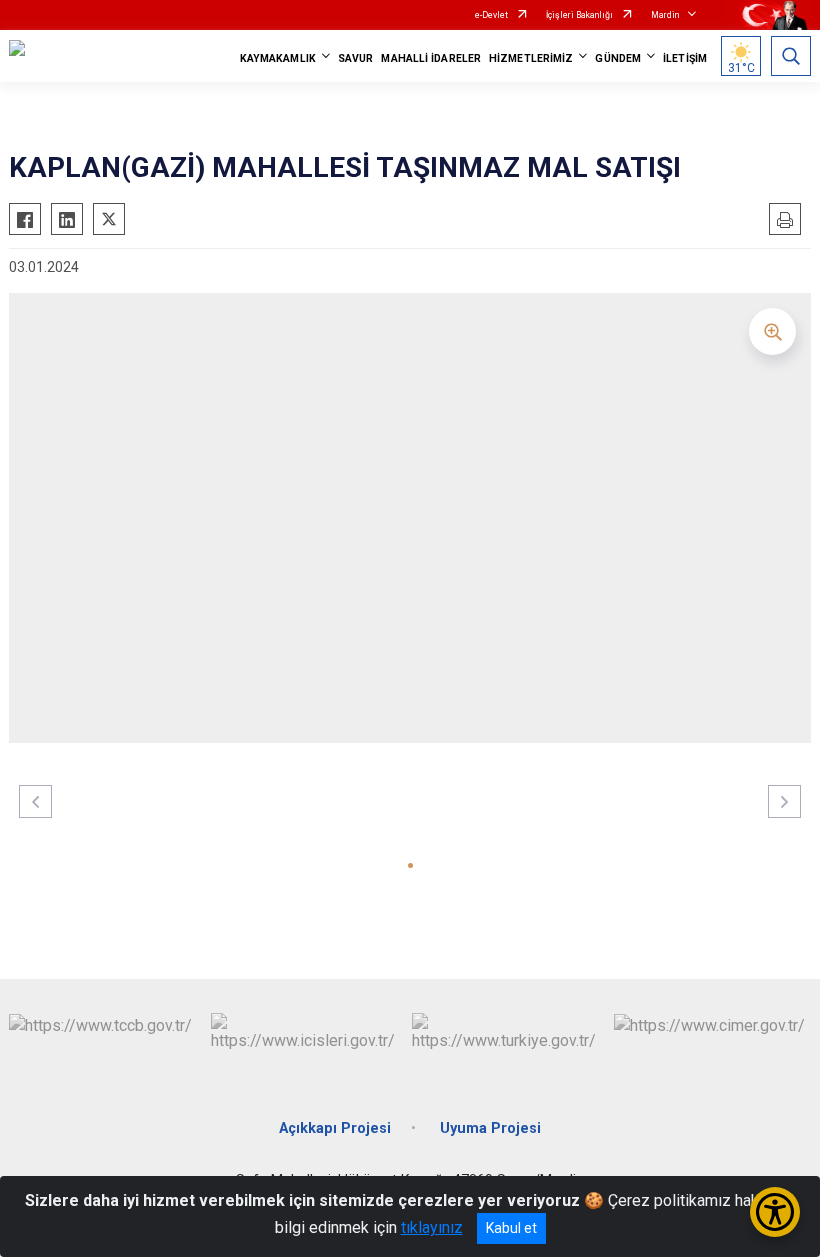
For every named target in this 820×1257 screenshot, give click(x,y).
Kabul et (511, 1228)
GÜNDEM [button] (618, 58)
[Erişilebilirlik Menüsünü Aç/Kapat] (775, 1212)
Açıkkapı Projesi (335, 1128)
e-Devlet (491, 15)
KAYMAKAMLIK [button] (278, 58)
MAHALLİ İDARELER (431, 58)
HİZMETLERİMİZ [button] (531, 58)
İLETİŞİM (685, 58)
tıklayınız (432, 1227)
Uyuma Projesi (490, 1128)
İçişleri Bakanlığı (579, 15)
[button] (410, 865)
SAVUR (356, 58)
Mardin (665, 15)
